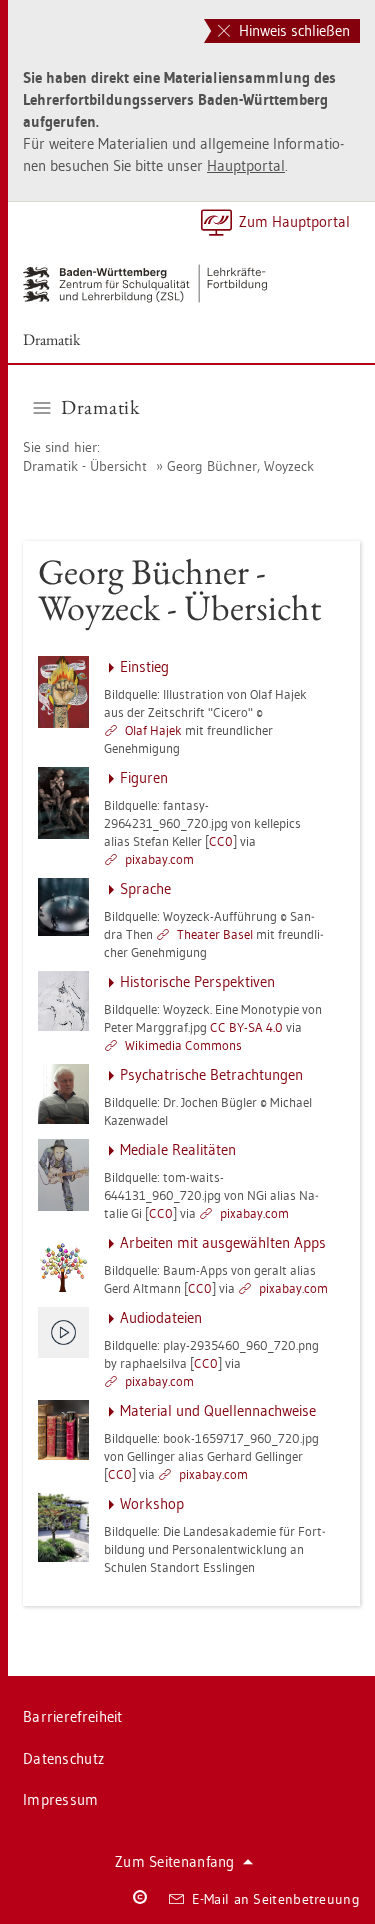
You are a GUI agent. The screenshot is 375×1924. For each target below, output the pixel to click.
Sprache (145, 888)
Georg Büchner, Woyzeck (240, 466)
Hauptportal (246, 165)
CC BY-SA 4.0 (246, 1027)
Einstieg (144, 666)
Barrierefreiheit (73, 1716)
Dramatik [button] (100, 407)
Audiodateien (161, 1317)
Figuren (144, 777)
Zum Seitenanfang (175, 1861)
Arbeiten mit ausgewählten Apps (223, 1242)
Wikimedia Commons (183, 1045)
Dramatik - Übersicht (85, 466)
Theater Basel (215, 934)
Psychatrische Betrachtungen (211, 1074)
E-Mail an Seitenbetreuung (276, 1899)
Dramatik (52, 339)
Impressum (61, 1799)
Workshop (152, 1503)
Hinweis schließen (292, 30)
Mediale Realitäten (178, 1149)
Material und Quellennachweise (218, 1410)
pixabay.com (159, 859)
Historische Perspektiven (197, 981)
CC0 (221, 841)
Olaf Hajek (153, 730)
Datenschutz (63, 1758)
